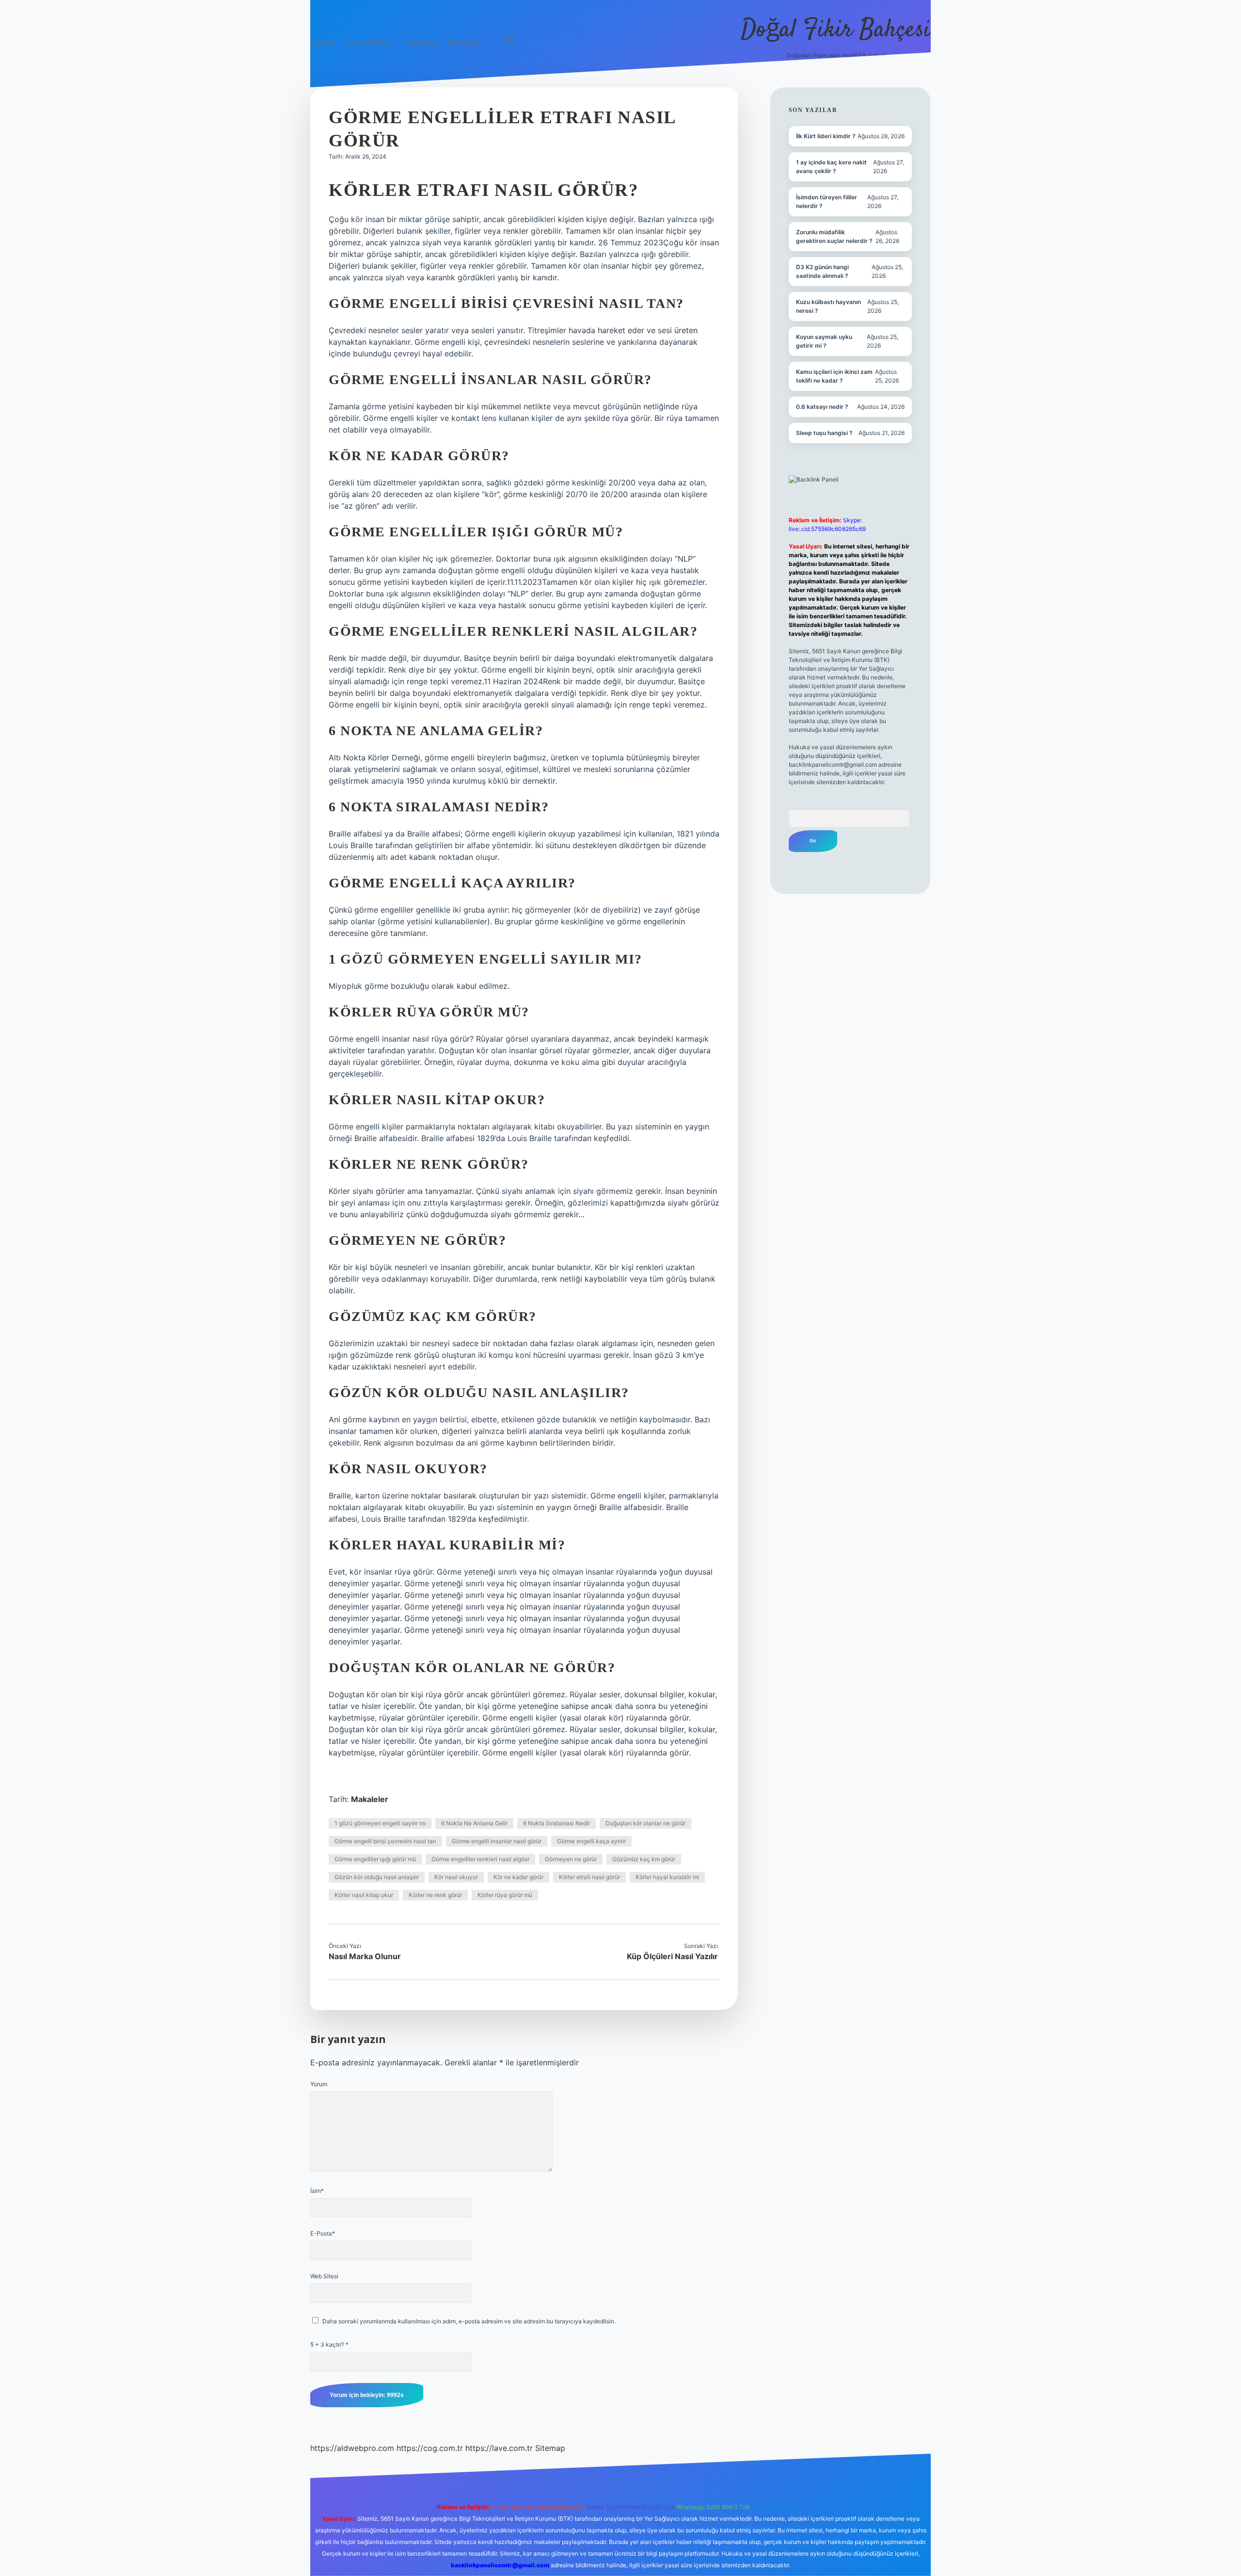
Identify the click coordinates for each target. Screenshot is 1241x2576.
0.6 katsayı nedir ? (822, 407)
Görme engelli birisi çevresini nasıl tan (385, 1841)
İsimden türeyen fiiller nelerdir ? (827, 201)
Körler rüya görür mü (505, 1895)
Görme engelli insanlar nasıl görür (497, 1841)
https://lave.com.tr (499, 2448)
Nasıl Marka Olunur (365, 1956)
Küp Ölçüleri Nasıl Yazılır (672, 1956)
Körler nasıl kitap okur (364, 1895)
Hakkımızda (464, 42)
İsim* (317, 2191)
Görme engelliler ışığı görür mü (375, 1859)
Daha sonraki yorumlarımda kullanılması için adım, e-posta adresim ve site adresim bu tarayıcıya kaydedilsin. (469, 2321)
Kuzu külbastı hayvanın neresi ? (828, 306)
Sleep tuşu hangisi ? (824, 433)
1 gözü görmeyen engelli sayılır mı (380, 1823)
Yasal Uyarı (420, 42)
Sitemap (550, 2448)
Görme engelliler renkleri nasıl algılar (480, 1859)
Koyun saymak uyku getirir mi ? (824, 341)
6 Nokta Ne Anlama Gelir (474, 1823)
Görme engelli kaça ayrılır (591, 1841)
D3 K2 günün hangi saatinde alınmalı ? (822, 271)
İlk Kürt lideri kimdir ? (826, 136)
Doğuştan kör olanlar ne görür (645, 1823)
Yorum (319, 2084)
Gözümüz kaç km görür (644, 1859)
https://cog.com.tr (430, 2448)
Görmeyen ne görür (571, 1859)
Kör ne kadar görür (518, 1877)
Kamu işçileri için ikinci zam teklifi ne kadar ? (834, 376)
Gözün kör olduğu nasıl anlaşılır (377, 1877)
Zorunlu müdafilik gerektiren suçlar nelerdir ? (834, 236)
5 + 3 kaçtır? (329, 2344)
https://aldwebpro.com (352, 2448)
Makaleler (370, 1799)
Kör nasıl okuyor (456, 1877)
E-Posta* (323, 2233)
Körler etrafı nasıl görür (589, 1877)
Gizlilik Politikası (370, 42)
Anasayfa (323, 42)
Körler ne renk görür (435, 1895)
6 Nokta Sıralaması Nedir (557, 1823)
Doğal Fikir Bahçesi (836, 30)
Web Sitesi (324, 2276)
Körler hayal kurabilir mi (667, 1877)
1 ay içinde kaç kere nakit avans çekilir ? (831, 167)
